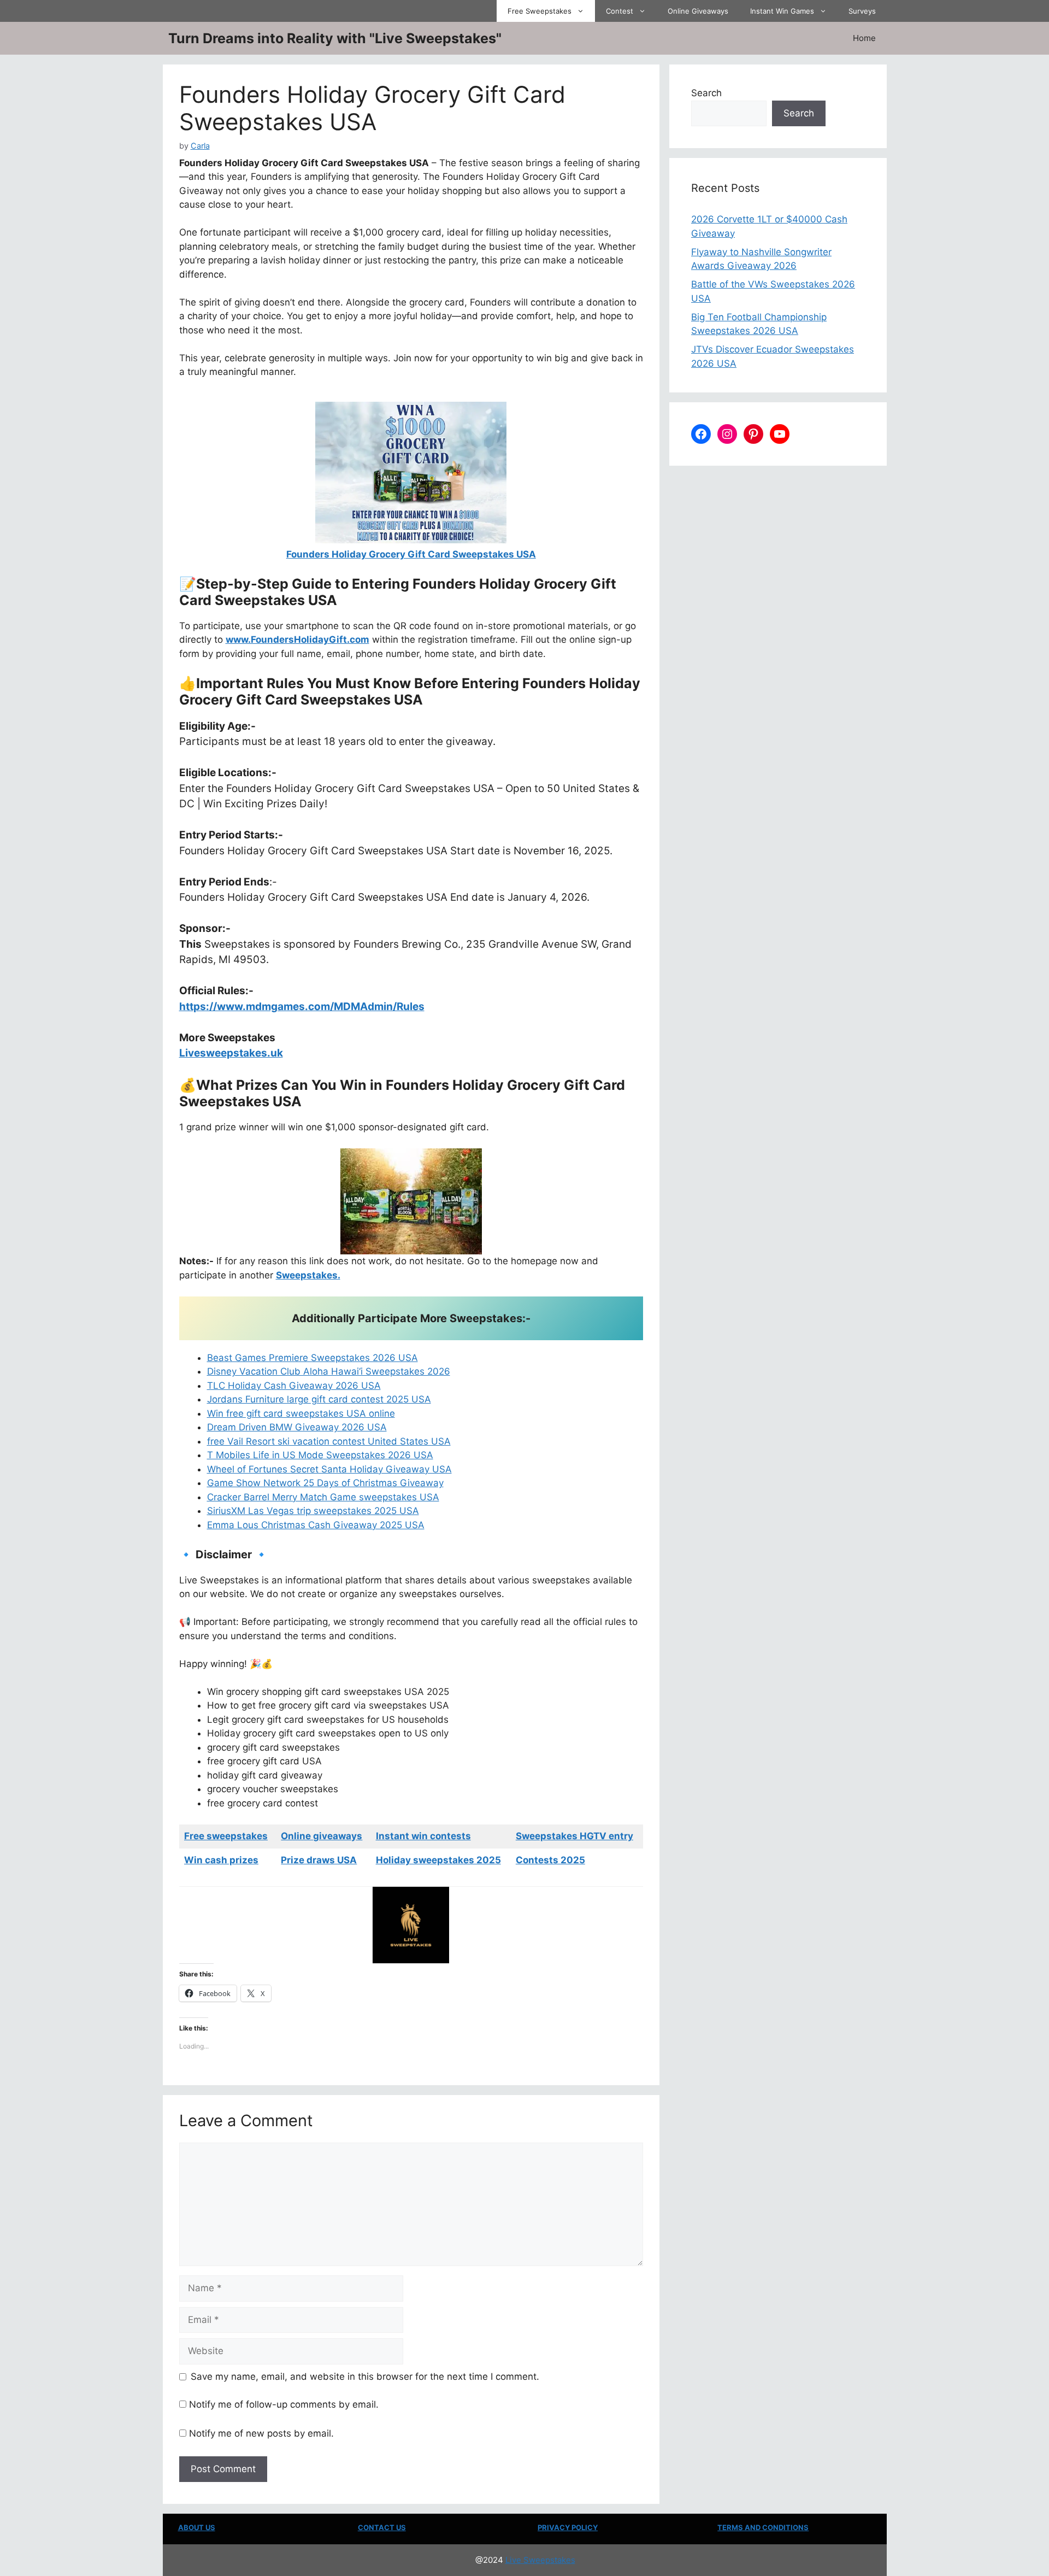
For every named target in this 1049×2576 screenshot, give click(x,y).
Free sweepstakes (226, 1836)
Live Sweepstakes (540, 2560)
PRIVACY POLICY (568, 2527)
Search (706, 93)
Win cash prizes (221, 1860)
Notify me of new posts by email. (261, 2433)
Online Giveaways (698, 11)
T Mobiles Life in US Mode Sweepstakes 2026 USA (320, 1455)
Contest (620, 11)
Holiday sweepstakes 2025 (438, 1860)
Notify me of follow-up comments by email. (284, 2404)
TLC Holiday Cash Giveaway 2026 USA (294, 1386)
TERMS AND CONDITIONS (763, 2527)
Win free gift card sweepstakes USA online (301, 1413)
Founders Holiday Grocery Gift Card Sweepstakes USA (411, 554)
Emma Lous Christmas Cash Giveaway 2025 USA (316, 1525)
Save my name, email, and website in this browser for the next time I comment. (365, 2377)
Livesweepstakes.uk (231, 1053)
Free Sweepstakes (540, 11)
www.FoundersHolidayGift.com (297, 639)
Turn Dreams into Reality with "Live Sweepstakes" (335, 38)
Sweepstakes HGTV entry (574, 1836)
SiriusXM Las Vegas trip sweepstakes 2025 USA (313, 1511)
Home (864, 38)
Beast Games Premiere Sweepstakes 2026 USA (313, 1358)
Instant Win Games (782, 11)
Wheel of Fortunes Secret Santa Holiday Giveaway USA (329, 1469)
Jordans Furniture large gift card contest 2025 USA (319, 1399)
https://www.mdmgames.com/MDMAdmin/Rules (302, 1007)
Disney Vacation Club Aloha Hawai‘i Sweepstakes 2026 (329, 1371)
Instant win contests (423, 1836)
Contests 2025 (550, 1860)
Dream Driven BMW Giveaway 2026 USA (297, 1427)
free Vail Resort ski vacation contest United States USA (329, 1441)
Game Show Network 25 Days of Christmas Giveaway (325, 1483)
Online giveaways (322, 1836)
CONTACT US (382, 2527)
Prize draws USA (319, 1860)
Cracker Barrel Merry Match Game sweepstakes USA (323, 1497)
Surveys (862, 11)
